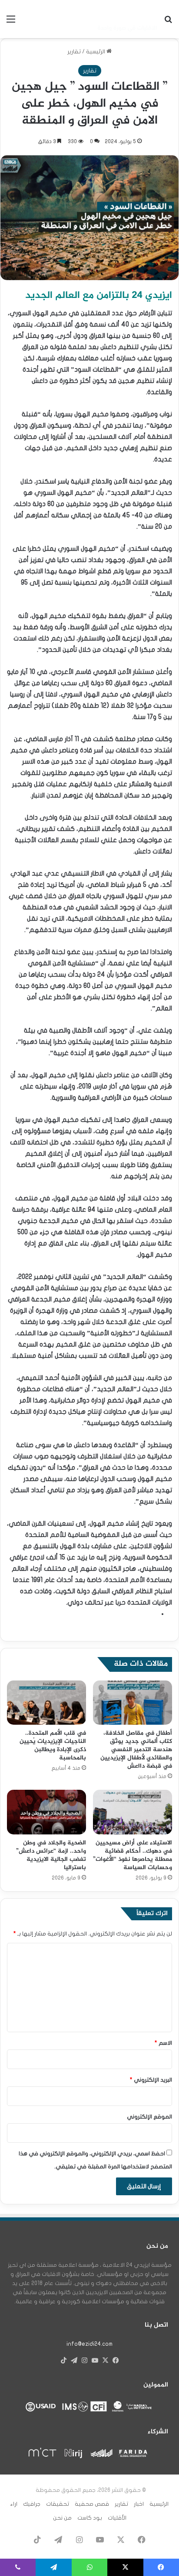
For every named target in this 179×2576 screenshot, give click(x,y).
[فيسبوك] (116, 2360)
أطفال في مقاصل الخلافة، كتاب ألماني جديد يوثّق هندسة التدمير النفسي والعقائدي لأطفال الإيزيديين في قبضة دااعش (136, 1750)
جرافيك (32, 2504)
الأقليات (117, 2518)
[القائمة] (11, 22)
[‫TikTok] (63, 2360)
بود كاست (90, 2518)
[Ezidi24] (127, 19)
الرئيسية (96, 52)
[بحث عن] (168, 22)
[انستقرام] (84, 2360)
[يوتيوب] (95, 2360)
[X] (105, 2360)
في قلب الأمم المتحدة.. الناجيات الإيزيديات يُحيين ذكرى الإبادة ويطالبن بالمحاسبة (53, 1746)
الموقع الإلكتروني (149, 2117)
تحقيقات (58, 2504)
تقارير (74, 52)
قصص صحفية (92, 2504)
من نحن (62, 2518)
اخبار (139, 2504)
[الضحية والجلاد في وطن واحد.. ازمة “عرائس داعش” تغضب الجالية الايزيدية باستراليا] (46, 1812)
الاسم (163, 2043)
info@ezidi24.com (89, 2344)
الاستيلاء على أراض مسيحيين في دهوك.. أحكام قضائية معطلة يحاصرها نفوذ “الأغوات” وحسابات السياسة (133, 1855)
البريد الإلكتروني (151, 2080)
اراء (14, 2504)
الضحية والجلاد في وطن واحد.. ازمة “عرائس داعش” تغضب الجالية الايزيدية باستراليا (51, 1855)
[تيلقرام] (74, 2360)
